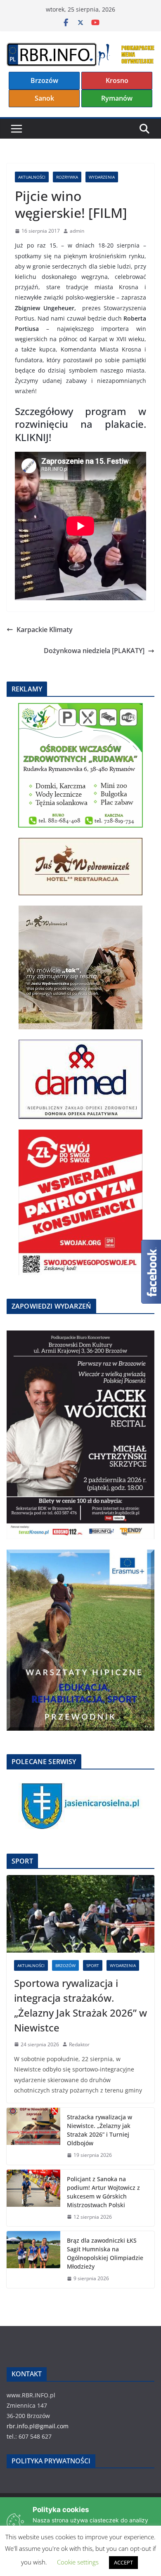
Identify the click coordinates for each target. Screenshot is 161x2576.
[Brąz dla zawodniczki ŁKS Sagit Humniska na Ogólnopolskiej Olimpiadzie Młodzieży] (33, 2260)
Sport (93, 1965)
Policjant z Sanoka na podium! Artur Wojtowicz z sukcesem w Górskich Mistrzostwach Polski (103, 2192)
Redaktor (79, 2044)
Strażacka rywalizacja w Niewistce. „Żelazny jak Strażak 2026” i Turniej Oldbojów (99, 2130)
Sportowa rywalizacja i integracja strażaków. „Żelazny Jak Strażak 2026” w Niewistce (80, 2005)
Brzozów (44, 80)
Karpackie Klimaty (45, 630)
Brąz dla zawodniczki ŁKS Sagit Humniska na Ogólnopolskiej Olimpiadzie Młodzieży (105, 2253)
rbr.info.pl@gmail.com (38, 2426)
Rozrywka (67, 177)
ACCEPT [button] (123, 2562)
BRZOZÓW (65, 1965)
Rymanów (117, 98)
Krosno (117, 80)
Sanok (44, 98)
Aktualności (32, 177)
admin (77, 231)
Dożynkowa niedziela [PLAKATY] (94, 651)
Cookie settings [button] (78, 2562)
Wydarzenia (102, 177)
